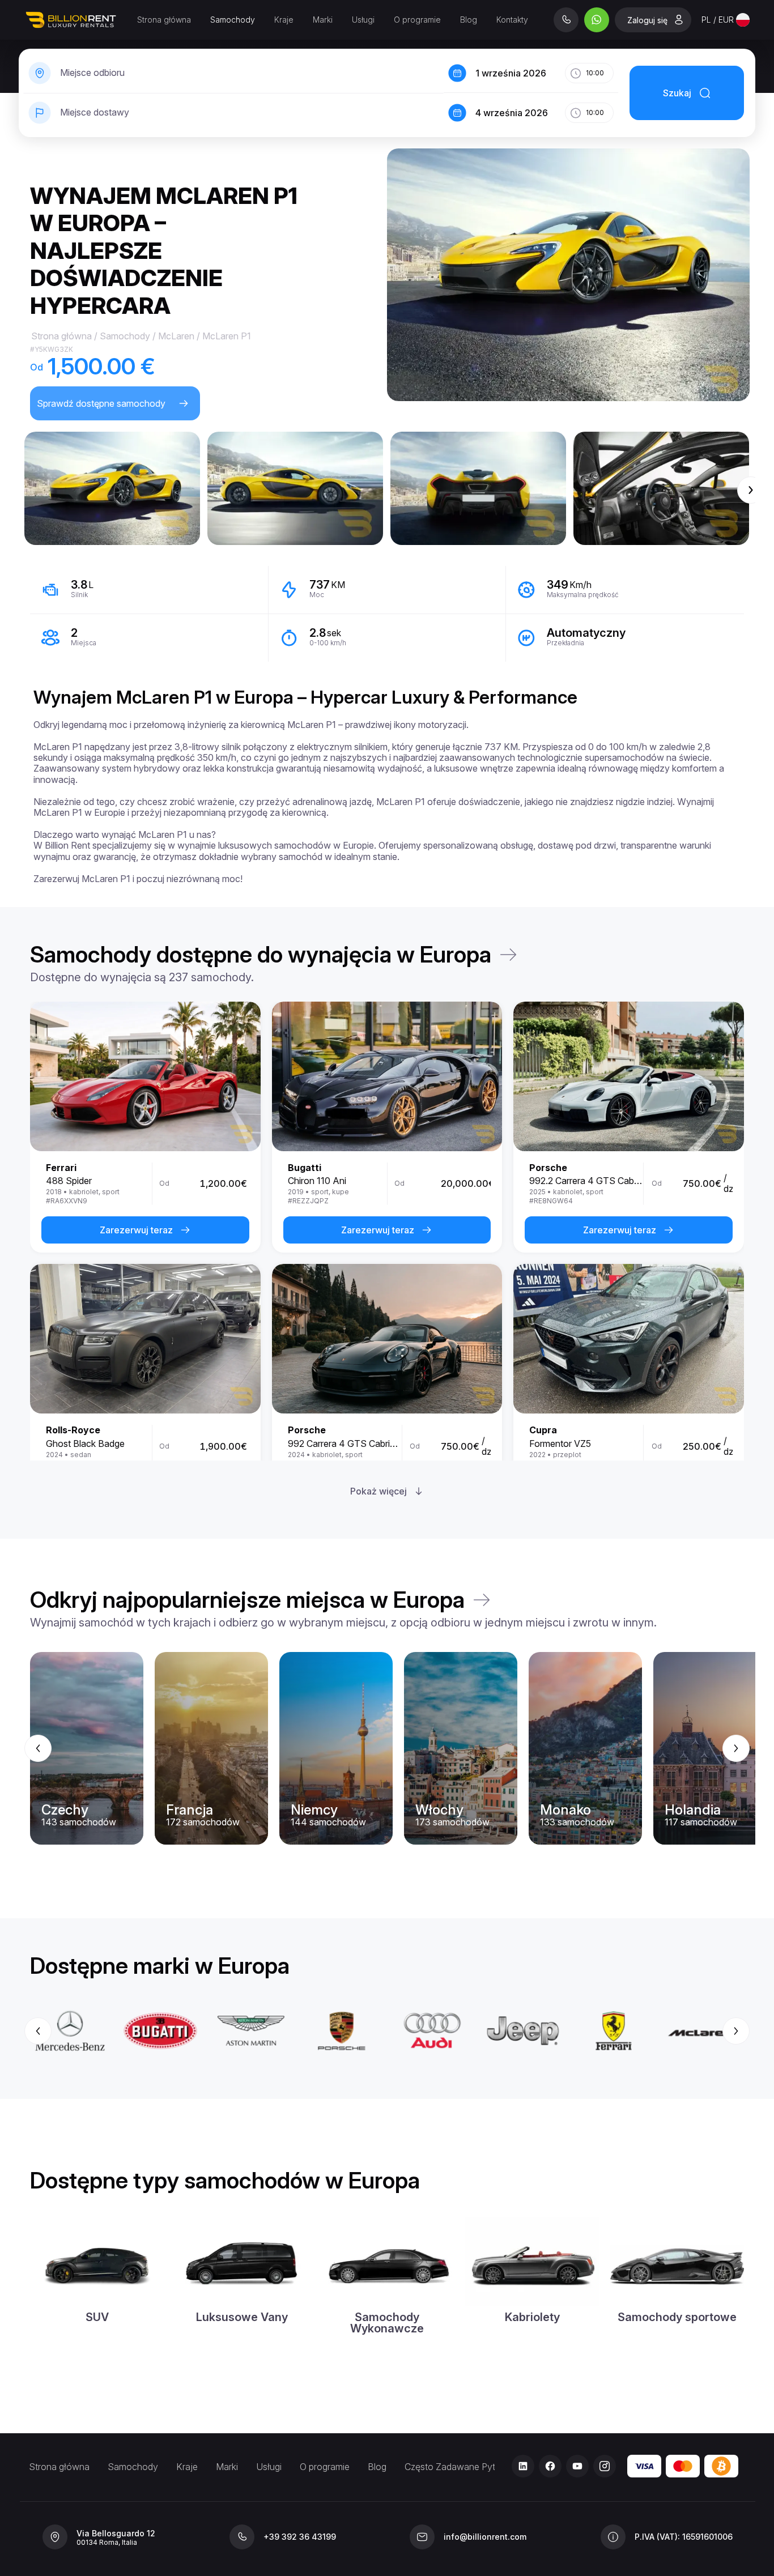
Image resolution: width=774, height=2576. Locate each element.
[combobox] (726, 20)
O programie (417, 20)
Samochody (233, 20)
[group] (387, 1748)
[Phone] (566, 20)
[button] (112, 488)
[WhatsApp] (597, 20)
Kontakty (512, 20)
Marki (323, 20)
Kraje (284, 20)
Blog (469, 20)
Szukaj (677, 93)
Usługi (363, 20)
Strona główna (164, 20)
